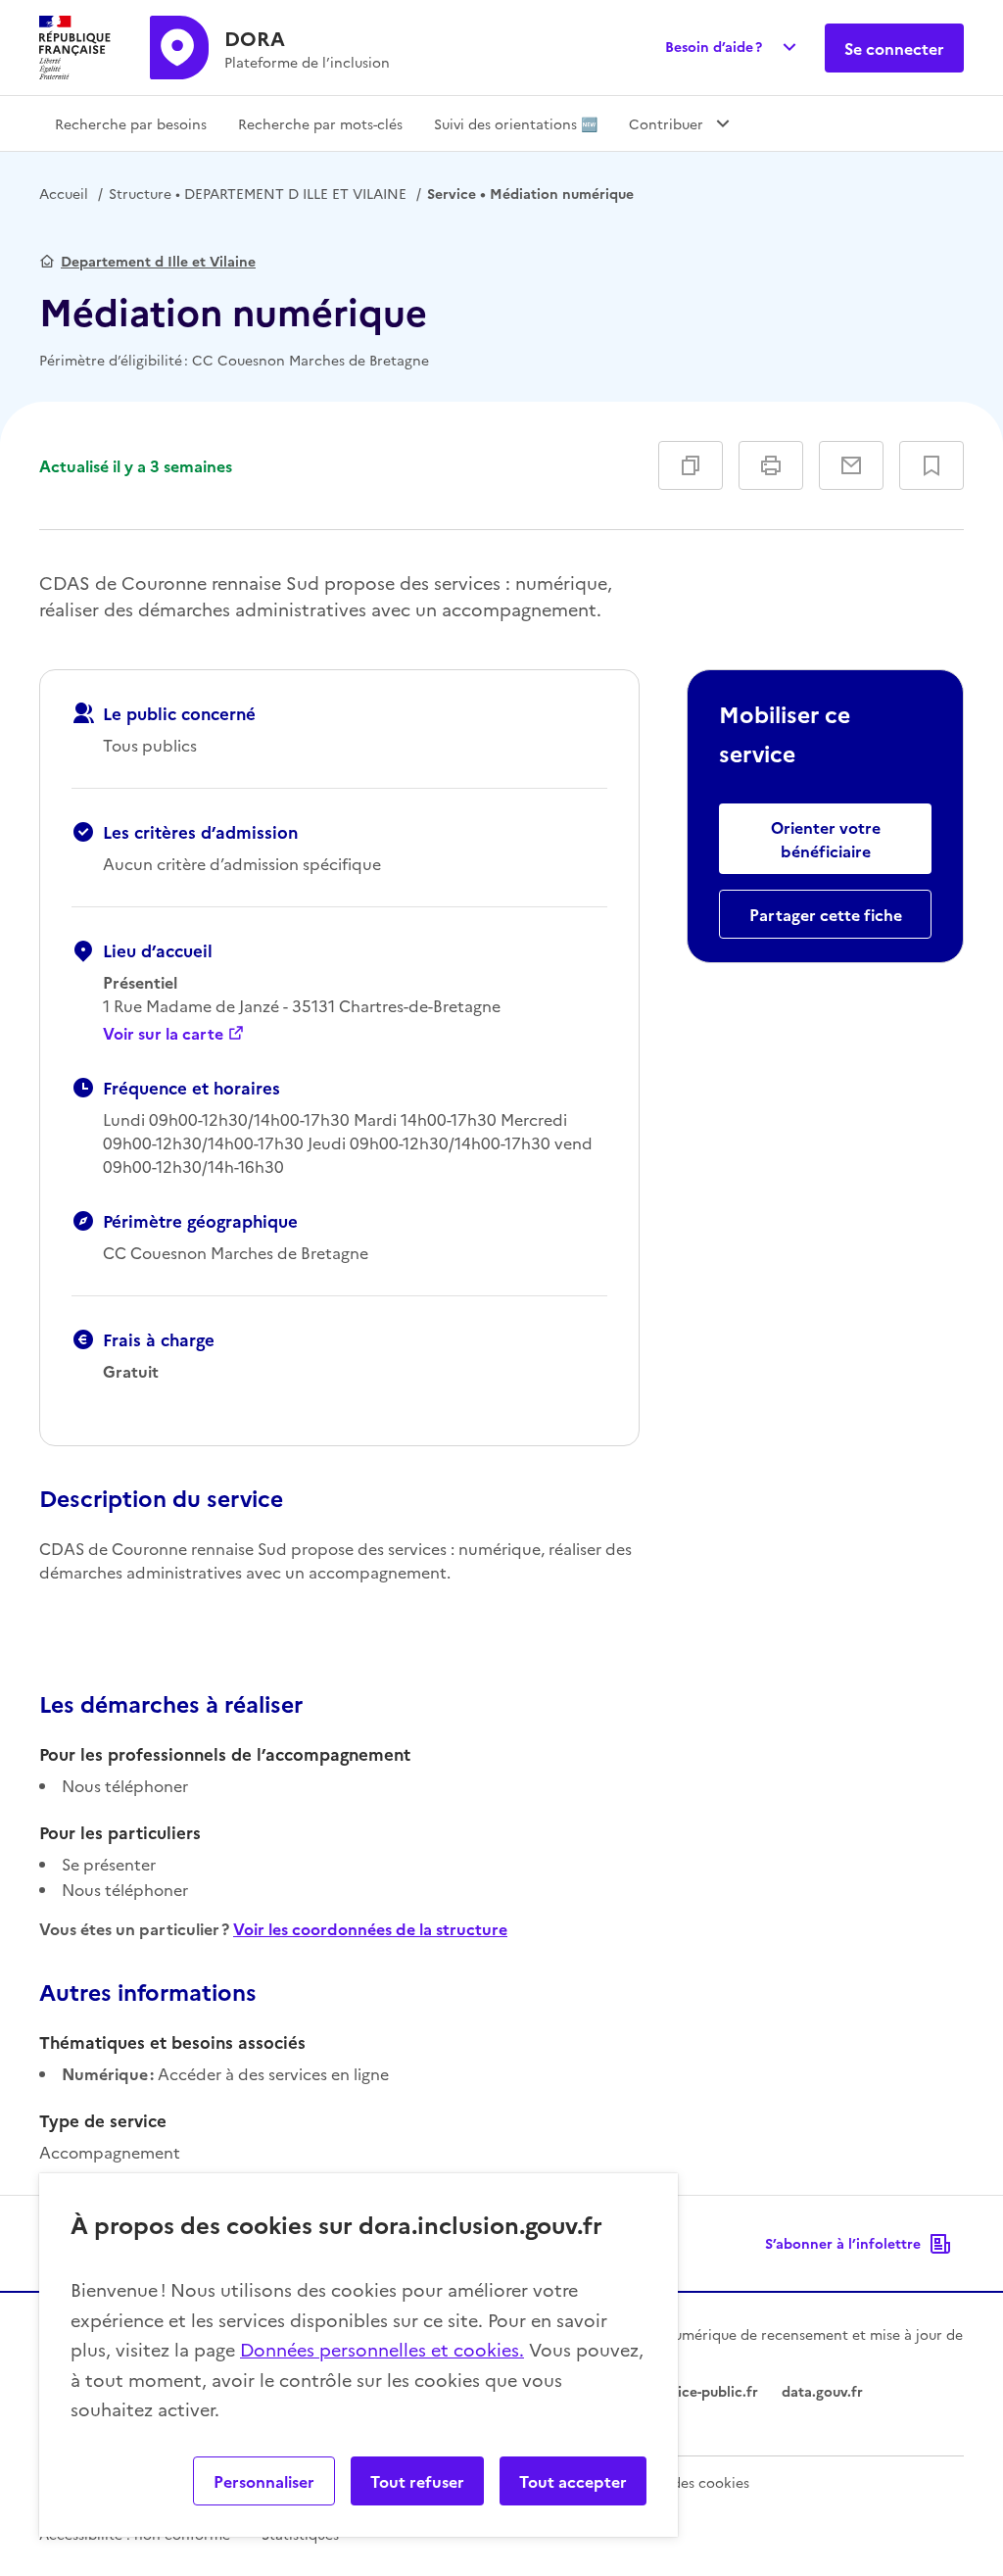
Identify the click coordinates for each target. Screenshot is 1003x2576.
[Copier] (691, 465)
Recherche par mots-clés (320, 123)
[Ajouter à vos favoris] (931, 465)
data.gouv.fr (822, 2391)
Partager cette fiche (826, 914)
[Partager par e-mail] (851, 465)
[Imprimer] (771, 465)
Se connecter (894, 48)
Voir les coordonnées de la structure (370, 1928)
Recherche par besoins (131, 123)
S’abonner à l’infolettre (843, 2243)
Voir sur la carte (163, 1033)
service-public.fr (704, 2391)
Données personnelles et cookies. (382, 2349)
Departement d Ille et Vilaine (158, 261)
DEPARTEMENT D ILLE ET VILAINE (258, 193)
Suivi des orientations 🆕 (516, 123)
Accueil (64, 193)
